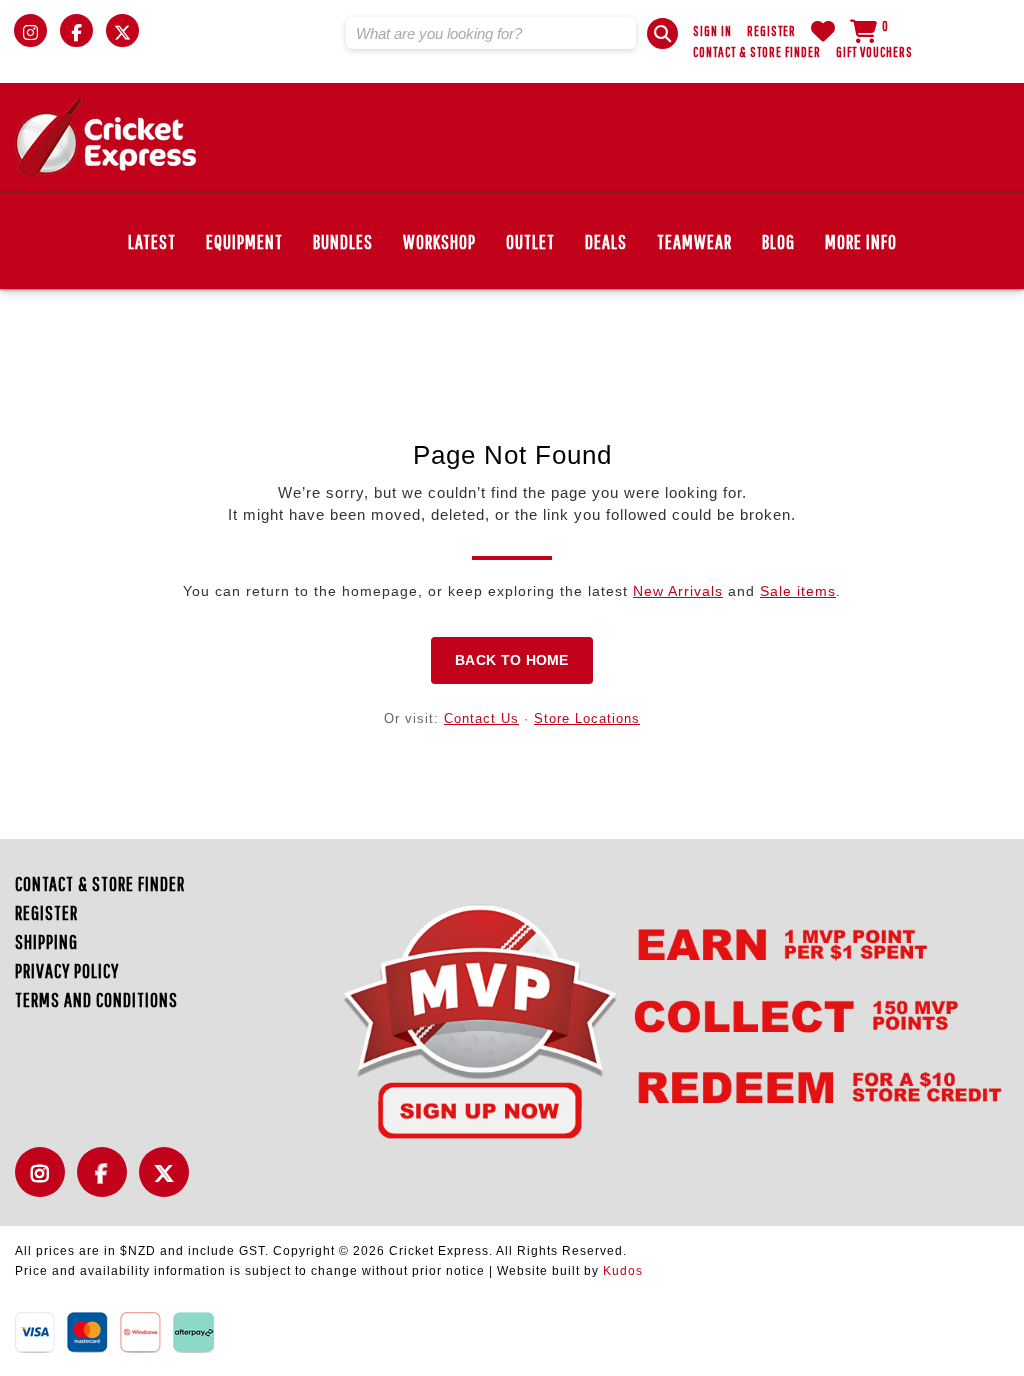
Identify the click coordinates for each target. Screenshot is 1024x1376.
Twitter (169, 1183)
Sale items (798, 591)
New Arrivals (678, 591)
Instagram (45, 1183)
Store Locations (587, 718)
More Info (861, 241)
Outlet (530, 241)
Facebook (107, 1183)
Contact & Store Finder (757, 52)
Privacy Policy (67, 970)
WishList (823, 31)
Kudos (623, 1271)
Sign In (712, 31)
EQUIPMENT (244, 241)
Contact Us (481, 718)
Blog (778, 241)
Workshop (439, 241)
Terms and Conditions (96, 999)
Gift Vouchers (874, 52)
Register (771, 31)
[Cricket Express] (105, 138)
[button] (662, 33)
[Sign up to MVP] (638, 1020)
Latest (152, 241)
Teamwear (694, 241)
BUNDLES (343, 241)
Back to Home (512, 660)
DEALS (606, 241)
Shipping (46, 941)
